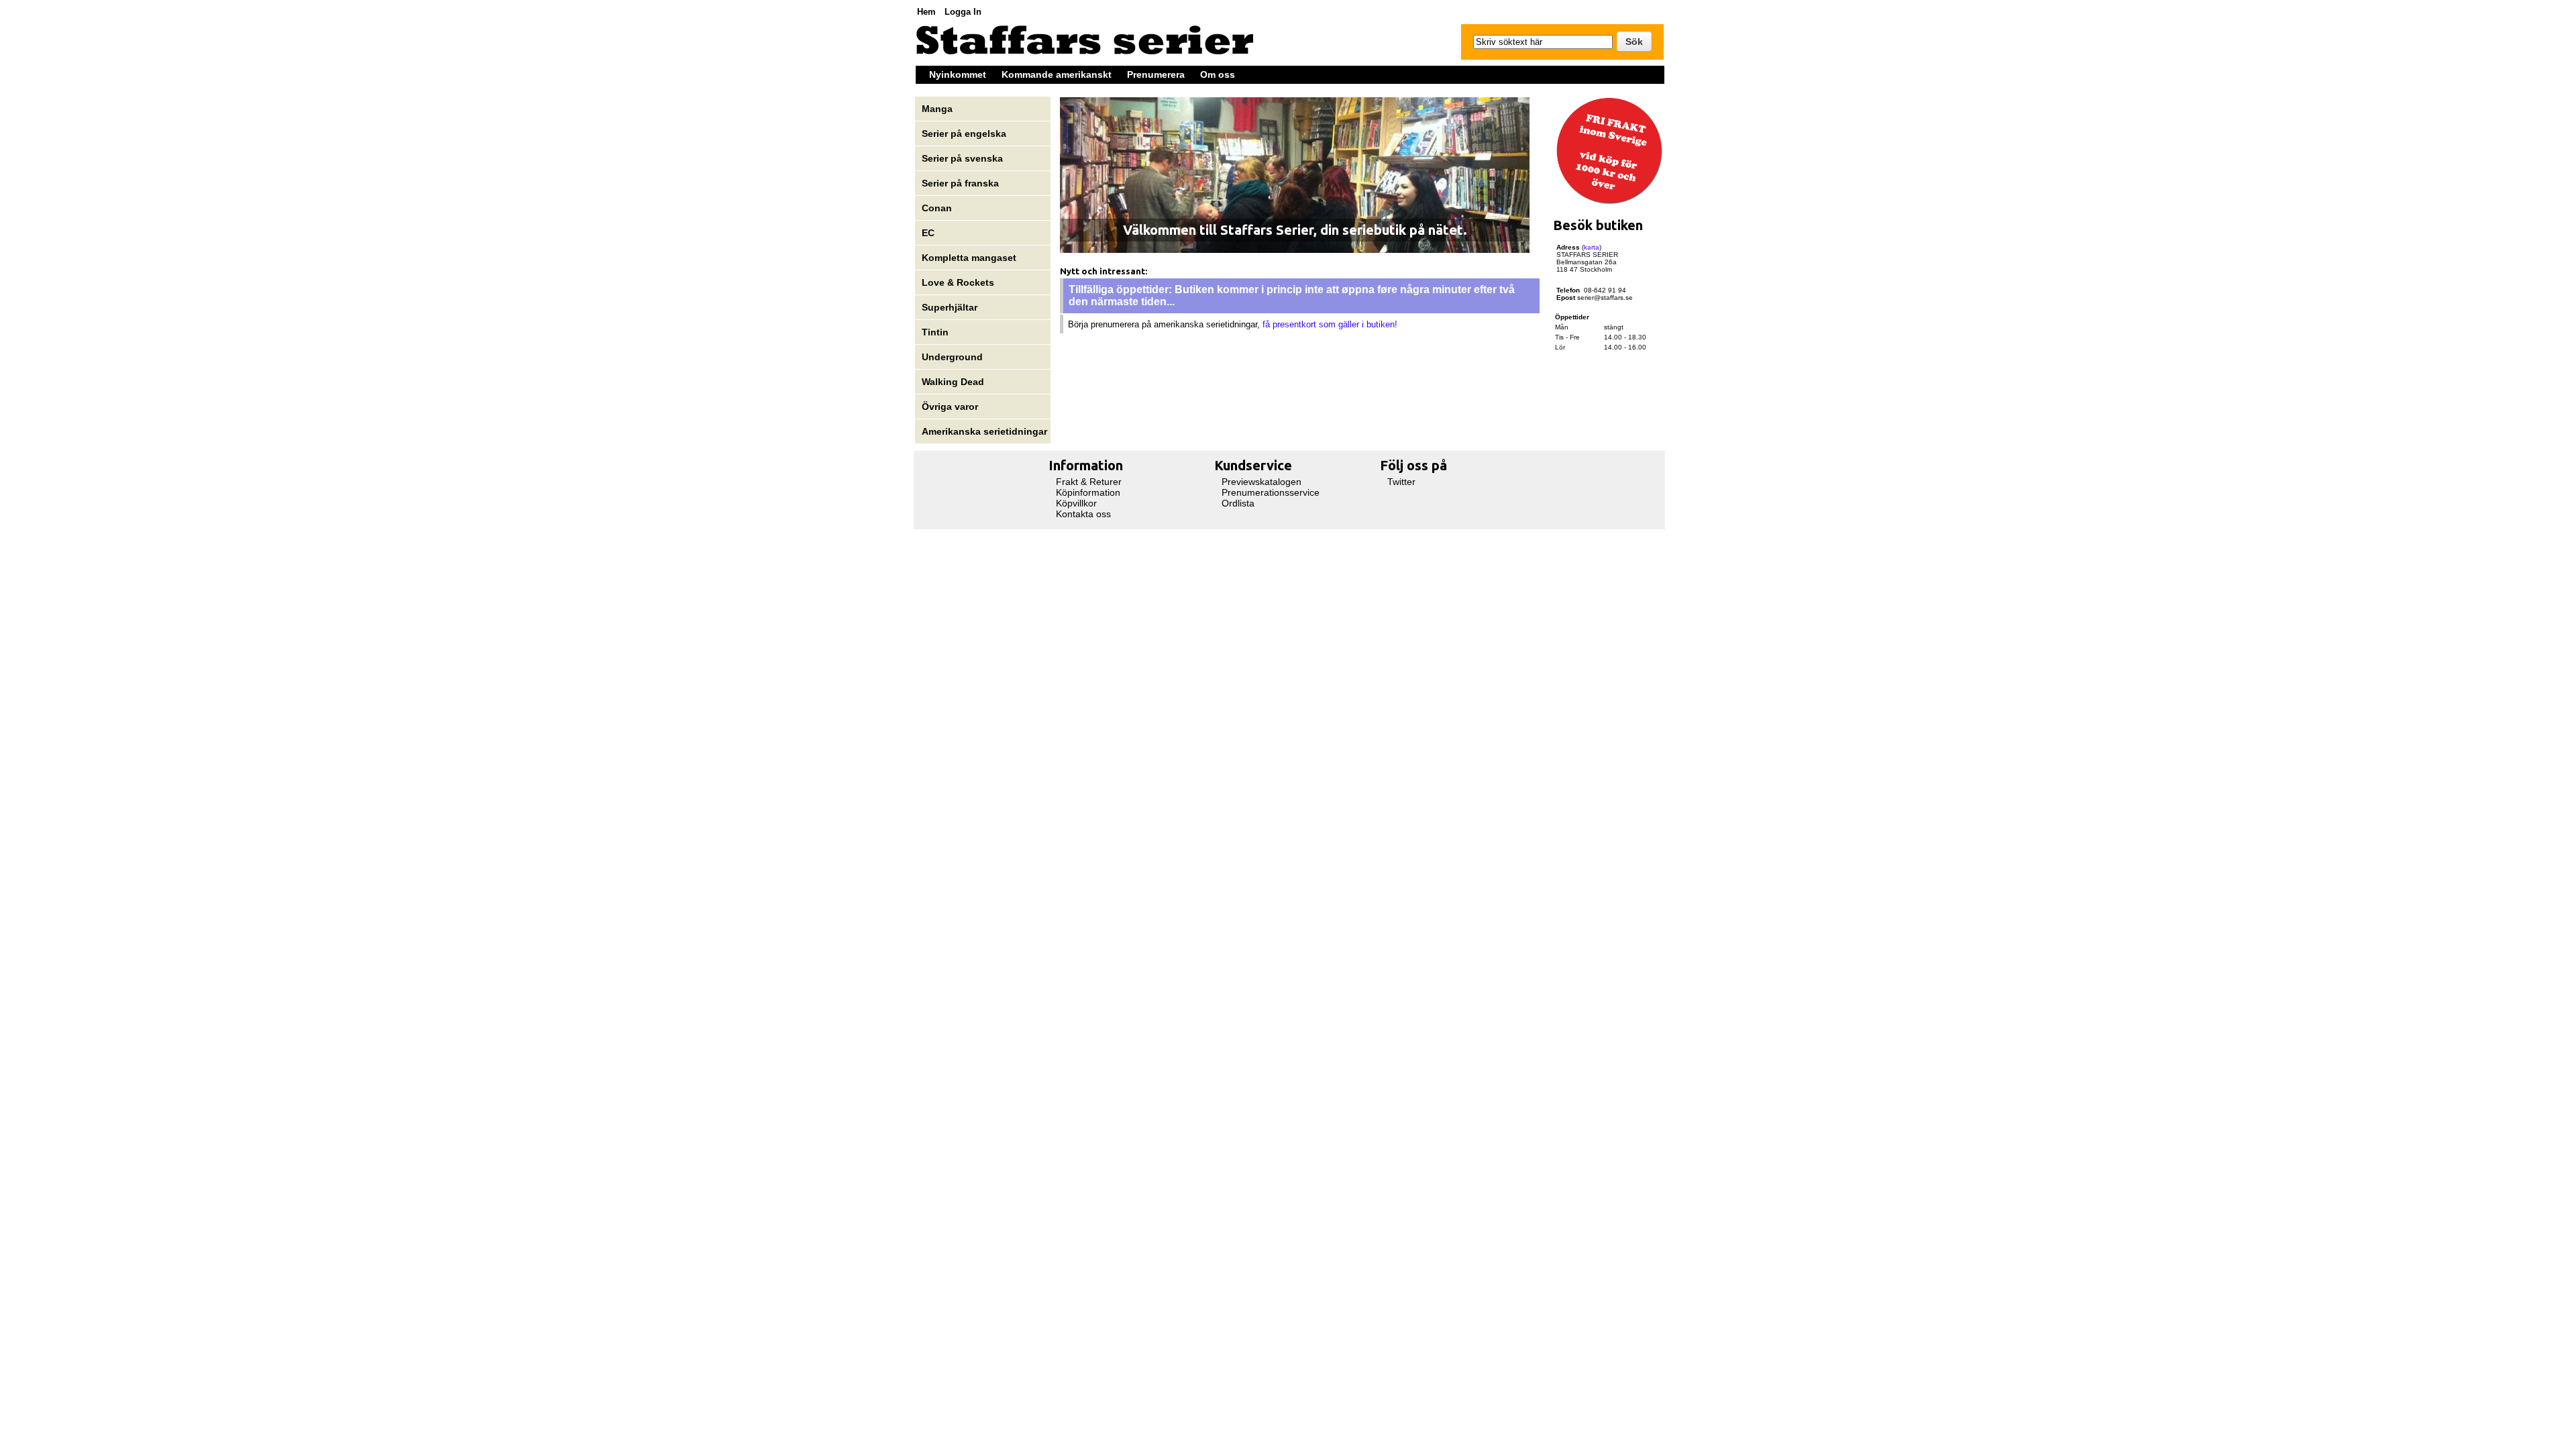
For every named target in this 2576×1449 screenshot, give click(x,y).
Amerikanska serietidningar (984, 431)
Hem (926, 12)
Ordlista (1238, 503)
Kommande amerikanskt (1057, 74)
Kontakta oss (1083, 514)
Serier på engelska (965, 133)
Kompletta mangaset (969, 258)
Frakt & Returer (1089, 482)
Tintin (935, 332)
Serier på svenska (964, 158)
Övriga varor (950, 407)
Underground (952, 357)
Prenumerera (1156, 74)
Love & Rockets (958, 282)
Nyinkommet (958, 74)
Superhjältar (951, 307)
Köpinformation (1088, 492)
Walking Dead (953, 382)
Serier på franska (960, 183)
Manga (938, 109)
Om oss (1218, 74)
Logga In (963, 12)
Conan (937, 208)
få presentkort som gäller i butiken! (1330, 324)
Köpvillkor (1076, 503)
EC (928, 233)
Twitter (1401, 482)
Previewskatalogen (1262, 482)
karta (1592, 247)
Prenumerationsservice (1271, 492)
